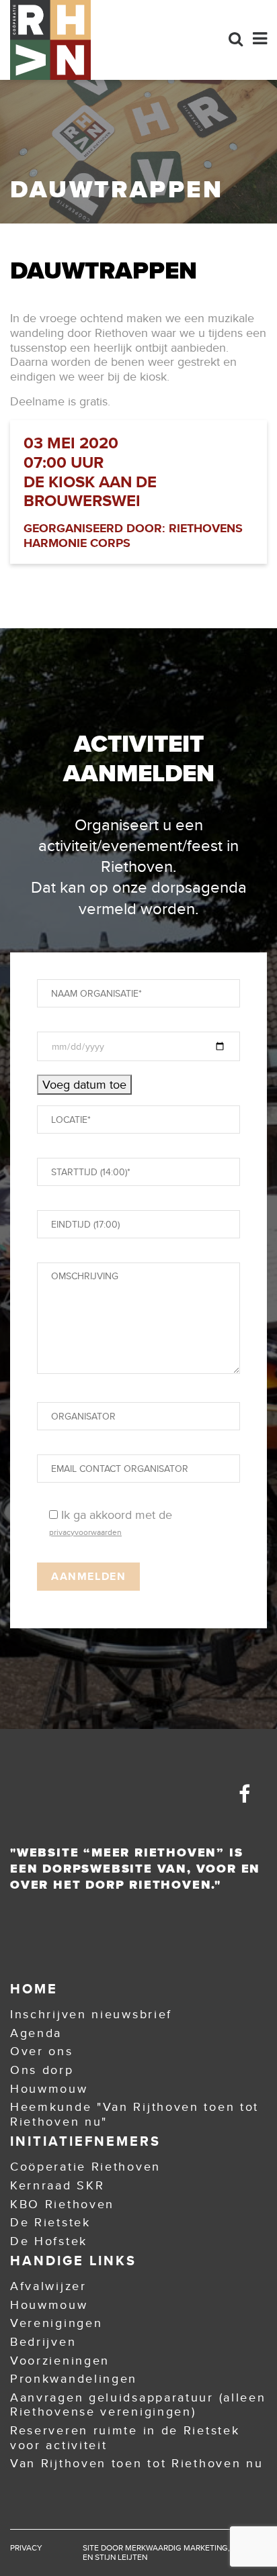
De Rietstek (50, 2222)
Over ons (42, 2051)
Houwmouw (49, 2089)
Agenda (36, 2033)
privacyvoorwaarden (85, 1532)
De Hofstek (49, 2241)
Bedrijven (43, 2342)
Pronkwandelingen (74, 2379)
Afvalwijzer (48, 2286)
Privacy (26, 2548)
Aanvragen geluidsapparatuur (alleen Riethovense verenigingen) (138, 2405)
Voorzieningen (60, 2361)
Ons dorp (42, 2070)
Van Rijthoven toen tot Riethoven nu (137, 2463)
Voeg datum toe (84, 1085)
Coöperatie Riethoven (85, 2167)
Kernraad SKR (57, 2185)
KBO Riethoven (62, 2204)
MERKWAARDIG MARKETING (176, 2548)
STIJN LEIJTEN (121, 2557)
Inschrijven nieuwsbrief (91, 2014)
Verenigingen (56, 2323)
